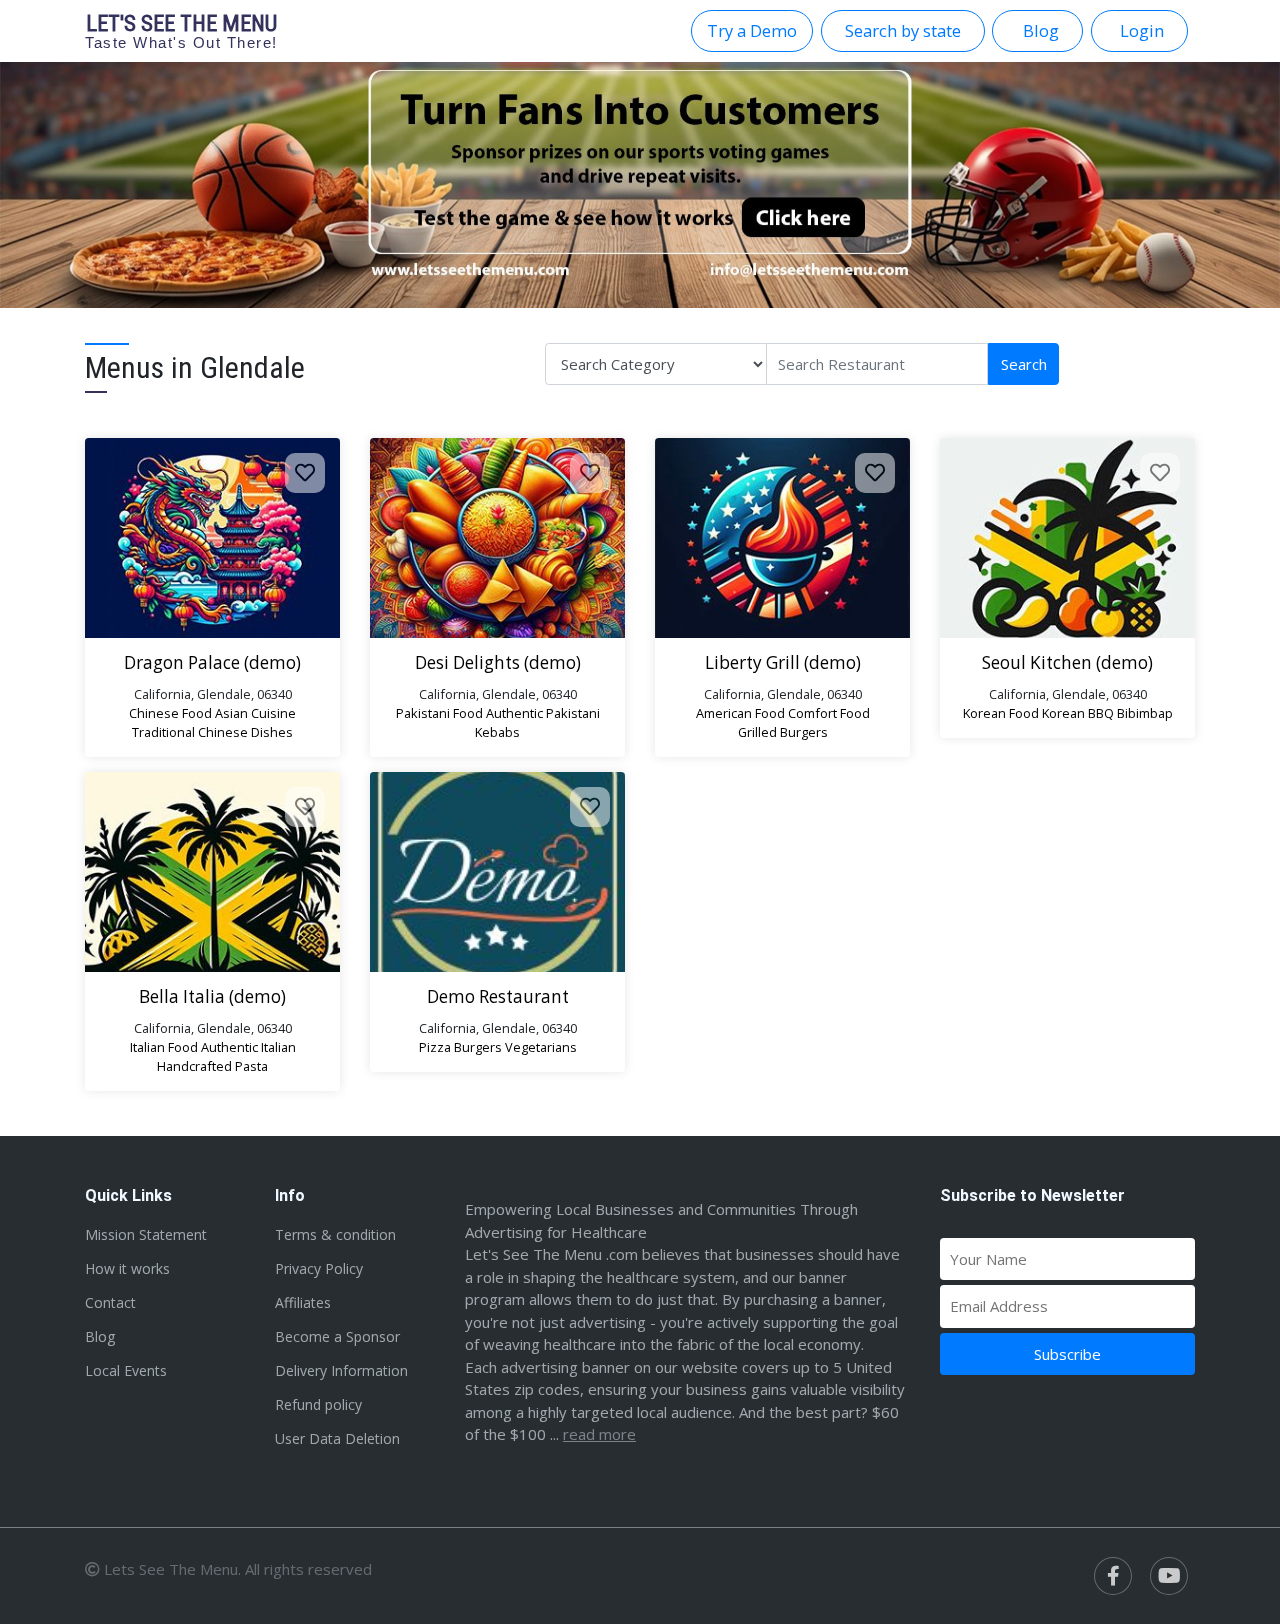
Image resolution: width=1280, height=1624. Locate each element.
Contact (110, 1302)
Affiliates (303, 1302)
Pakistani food (439, 713)
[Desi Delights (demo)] (497, 538)
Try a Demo (752, 30)
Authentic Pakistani (543, 713)
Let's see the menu (181, 30)
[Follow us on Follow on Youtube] (1169, 1576)
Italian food (164, 1047)
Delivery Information (341, 1370)
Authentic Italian (248, 1047)
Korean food (1001, 713)
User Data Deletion (337, 1438)
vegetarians (541, 1047)
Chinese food (170, 713)
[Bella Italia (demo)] (212, 872)
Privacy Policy (319, 1268)
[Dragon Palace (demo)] (212, 538)
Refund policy (318, 1404)
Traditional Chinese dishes (212, 732)
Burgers (478, 1047)
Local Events (126, 1370)
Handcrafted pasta (212, 1066)
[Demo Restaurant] (497, 872)
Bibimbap (1145, 713)
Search (1024, 364)
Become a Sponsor (337, 1336)
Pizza (435, 1047)
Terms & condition (335, 1234)
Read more (599, 1434)
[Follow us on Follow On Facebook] (1113, 1576)
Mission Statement (146, 1234)
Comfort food (829, 713)
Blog (100, 1336)
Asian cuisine (255, 713)
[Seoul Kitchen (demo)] (1067, 538)
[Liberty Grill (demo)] (782, 538)
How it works (127, 1268)
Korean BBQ (1078, 713)
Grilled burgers (783, 732)
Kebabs (497, 732)
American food (740, 713)
